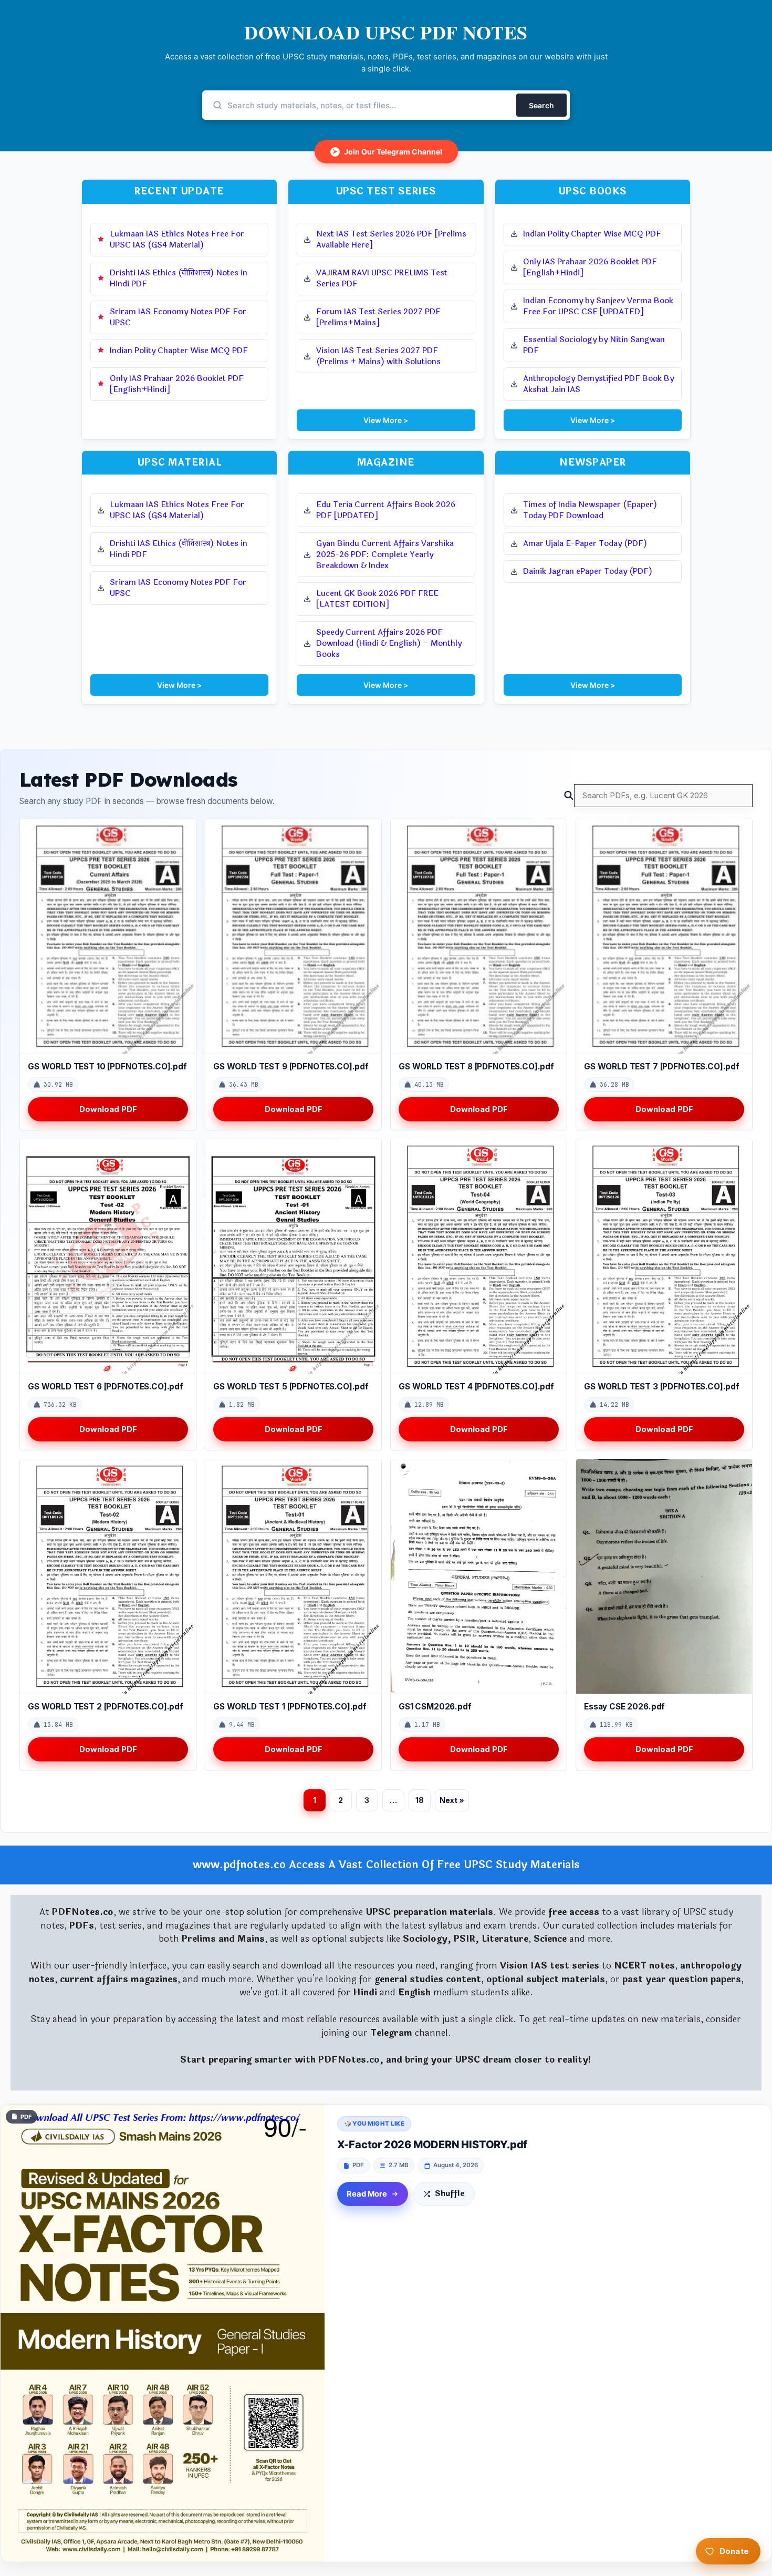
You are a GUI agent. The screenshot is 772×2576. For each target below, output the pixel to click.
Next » (452, 1800)
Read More (367, 2194)
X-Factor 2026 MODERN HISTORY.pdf (432, 2145)
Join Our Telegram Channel (388, 152)
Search (541, 105)
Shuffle (450, 2194)
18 (420, 1800)
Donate (734, 2551)
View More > (386, 420)
